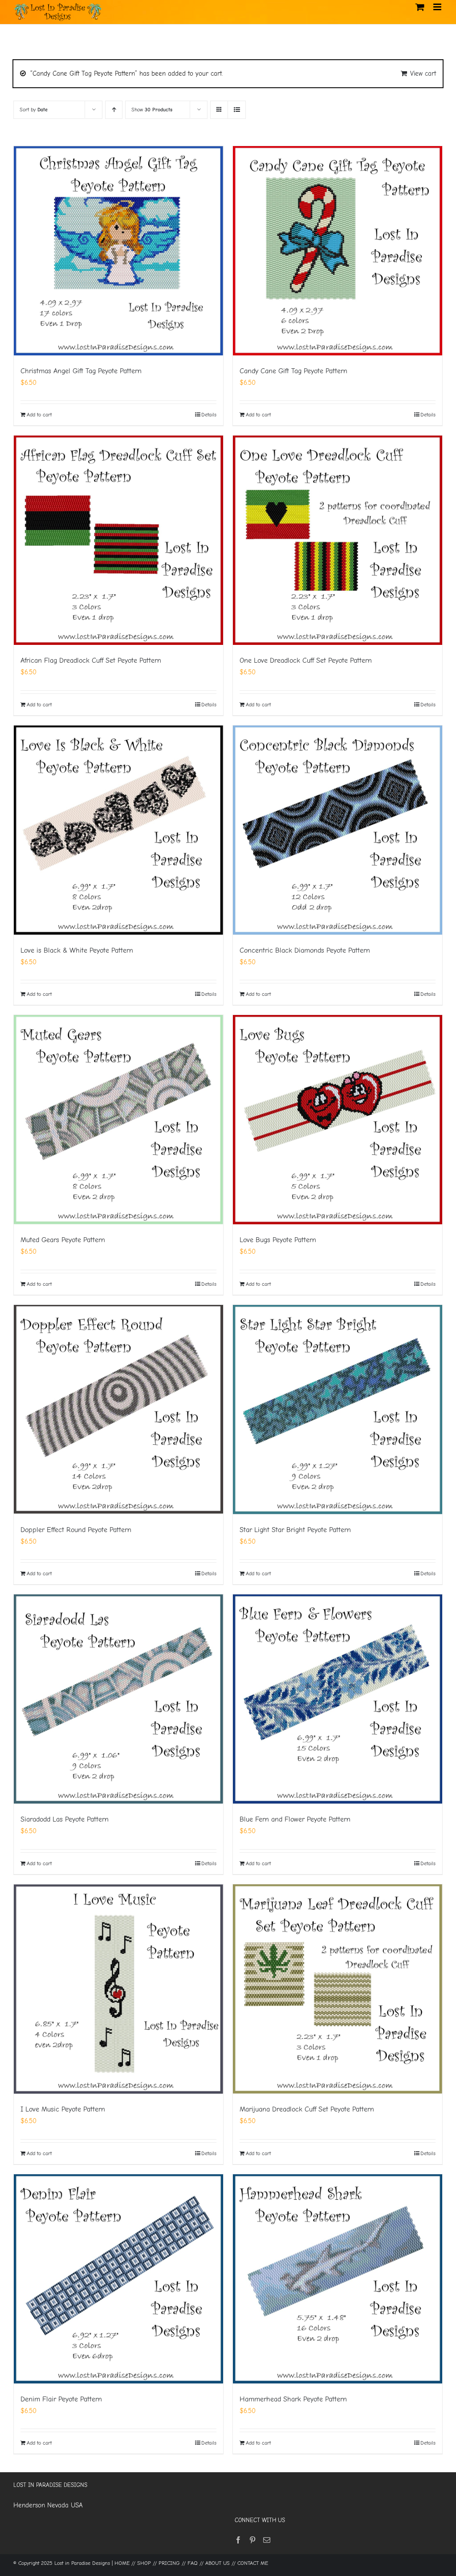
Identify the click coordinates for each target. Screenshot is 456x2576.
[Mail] (267, 2540)
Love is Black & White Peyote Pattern (77, 950)
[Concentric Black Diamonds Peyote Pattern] (338, 830)
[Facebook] (238, 2540)
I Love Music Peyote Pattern (63, 2109)
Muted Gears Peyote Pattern (63, 1240)
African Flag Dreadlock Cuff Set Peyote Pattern (91, 660)
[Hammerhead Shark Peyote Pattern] (338, 2279)
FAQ (193, 2563)
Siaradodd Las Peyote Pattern (65, 1819)
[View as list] (237, 110)
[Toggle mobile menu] (438, 7)
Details (209, 415)
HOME (122, 2563)
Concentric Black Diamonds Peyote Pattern (305, 950)
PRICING (169, 2563)
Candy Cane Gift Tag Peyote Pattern (293, 371)
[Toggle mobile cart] (420, 7)
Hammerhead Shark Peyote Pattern (293, 2399)
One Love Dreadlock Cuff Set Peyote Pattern (306, 660)
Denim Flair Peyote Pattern (61, 2399)
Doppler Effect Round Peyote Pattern (76, 1530)
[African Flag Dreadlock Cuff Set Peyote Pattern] (118, 540)
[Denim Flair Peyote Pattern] (118, 2279)
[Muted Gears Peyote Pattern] (118, 1120)
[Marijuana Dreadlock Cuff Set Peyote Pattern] (338, 1989)
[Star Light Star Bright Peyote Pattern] (338, 1410)
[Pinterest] (252, 2540)
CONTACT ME (253, 2563)
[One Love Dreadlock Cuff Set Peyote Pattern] (338, 540)
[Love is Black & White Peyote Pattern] (118, 830)
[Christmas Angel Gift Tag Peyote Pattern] (118, 251)
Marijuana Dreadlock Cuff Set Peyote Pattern (307, 2109)
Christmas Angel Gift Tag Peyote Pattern (81, 371)
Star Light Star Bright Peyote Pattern (295, 1530)
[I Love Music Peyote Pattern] (118, 1989)
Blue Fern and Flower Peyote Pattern (295, 1819)
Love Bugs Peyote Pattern (278, 1240)
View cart (423, 73)
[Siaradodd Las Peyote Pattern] (118, 1699)
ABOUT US (218, 2563)
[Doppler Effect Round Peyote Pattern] (118, 1410)
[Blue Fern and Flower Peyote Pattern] (338, 1699)
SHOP (144, 2563)
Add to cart (39, 415)
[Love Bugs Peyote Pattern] (338, 1120)
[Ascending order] (114, 110)
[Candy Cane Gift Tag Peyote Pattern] (338, 251)
